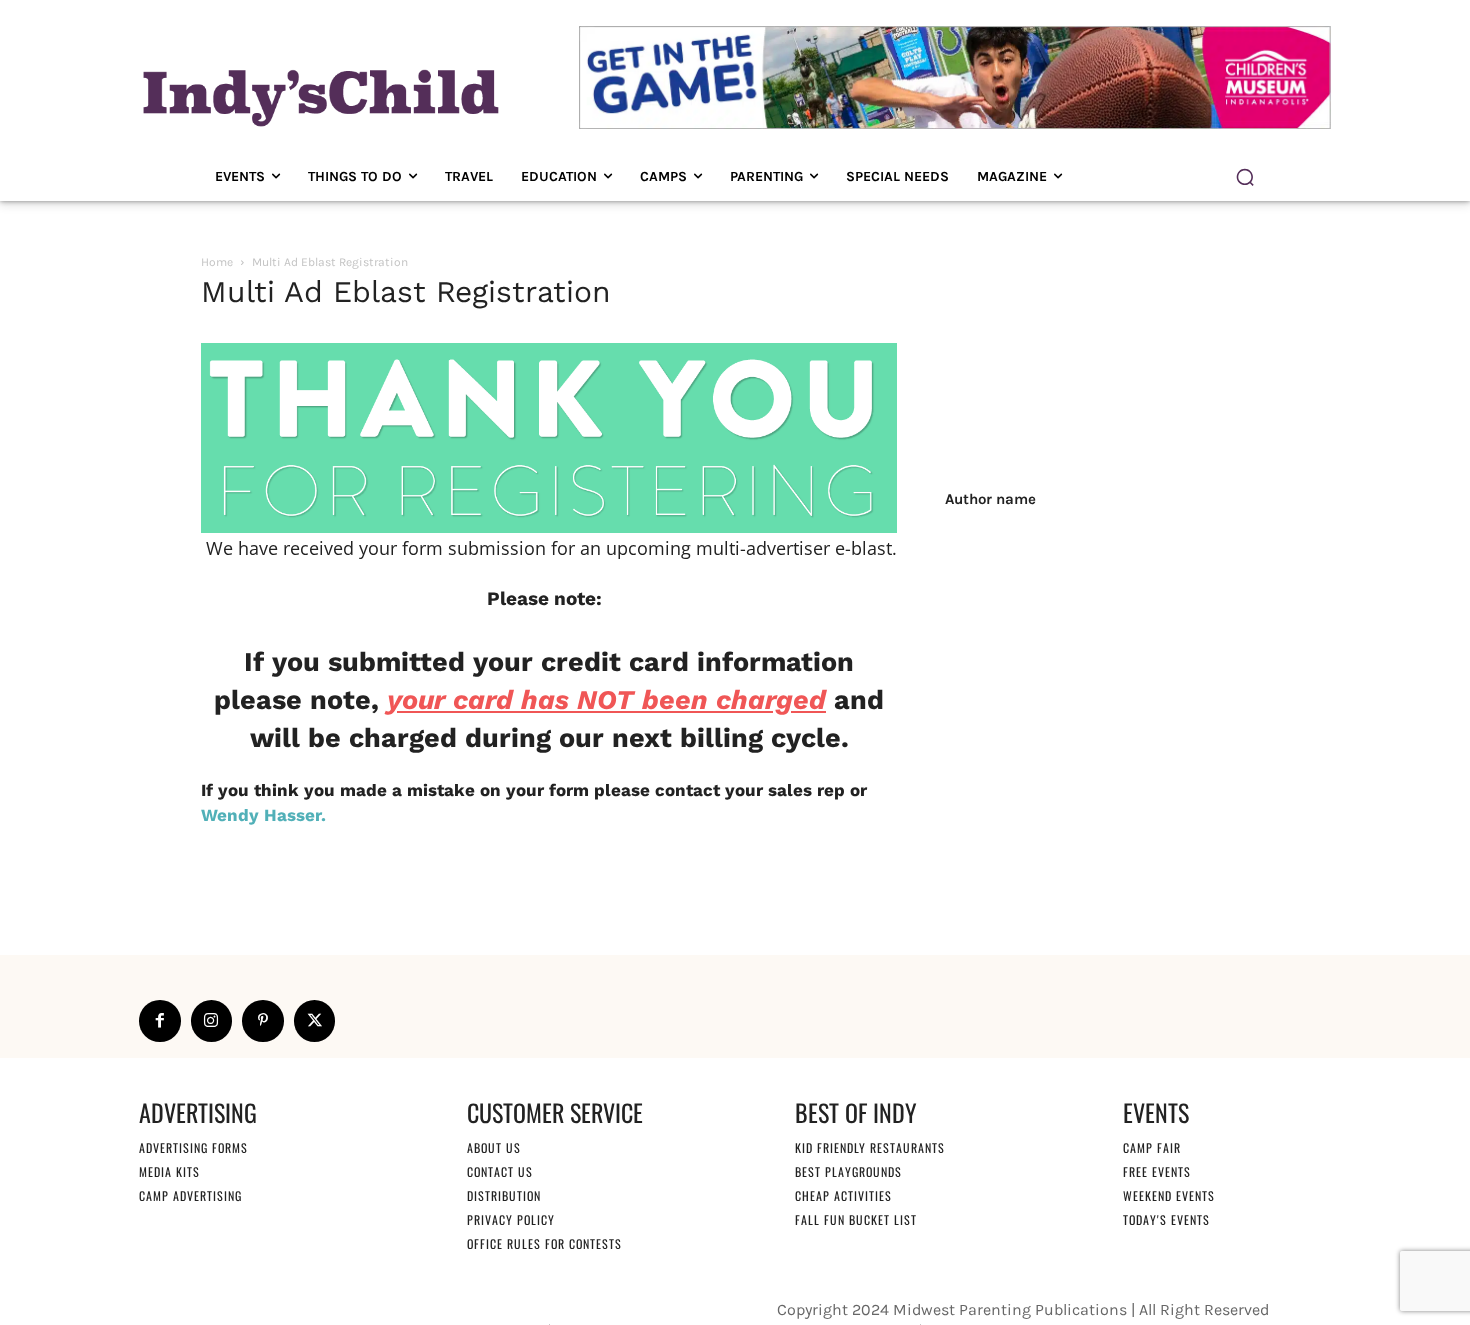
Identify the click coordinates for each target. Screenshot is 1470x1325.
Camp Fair (1152, 1147)
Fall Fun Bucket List (856, 1219)
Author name (990, 499)
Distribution (504, 1195)
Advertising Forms (193, 1147)
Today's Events (1166, 1219)
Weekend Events (1169, 1195)
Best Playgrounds (848, 1171)
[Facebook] (160, 1021)
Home (217, 262)
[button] (1245, 177)
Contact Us (500, 1171)
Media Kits (169, 1171)
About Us (494, 1147)
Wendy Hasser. (263, 815)
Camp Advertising (190, 1195)
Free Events (1157, 1171)
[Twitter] (315, 1021)
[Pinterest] (263, 1021)
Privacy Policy (511, 1219)
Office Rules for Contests (544, 1243)
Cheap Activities (843, 1195)
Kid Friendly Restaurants (870, 1147)
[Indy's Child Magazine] (319, 94)
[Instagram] (212, 1021)
